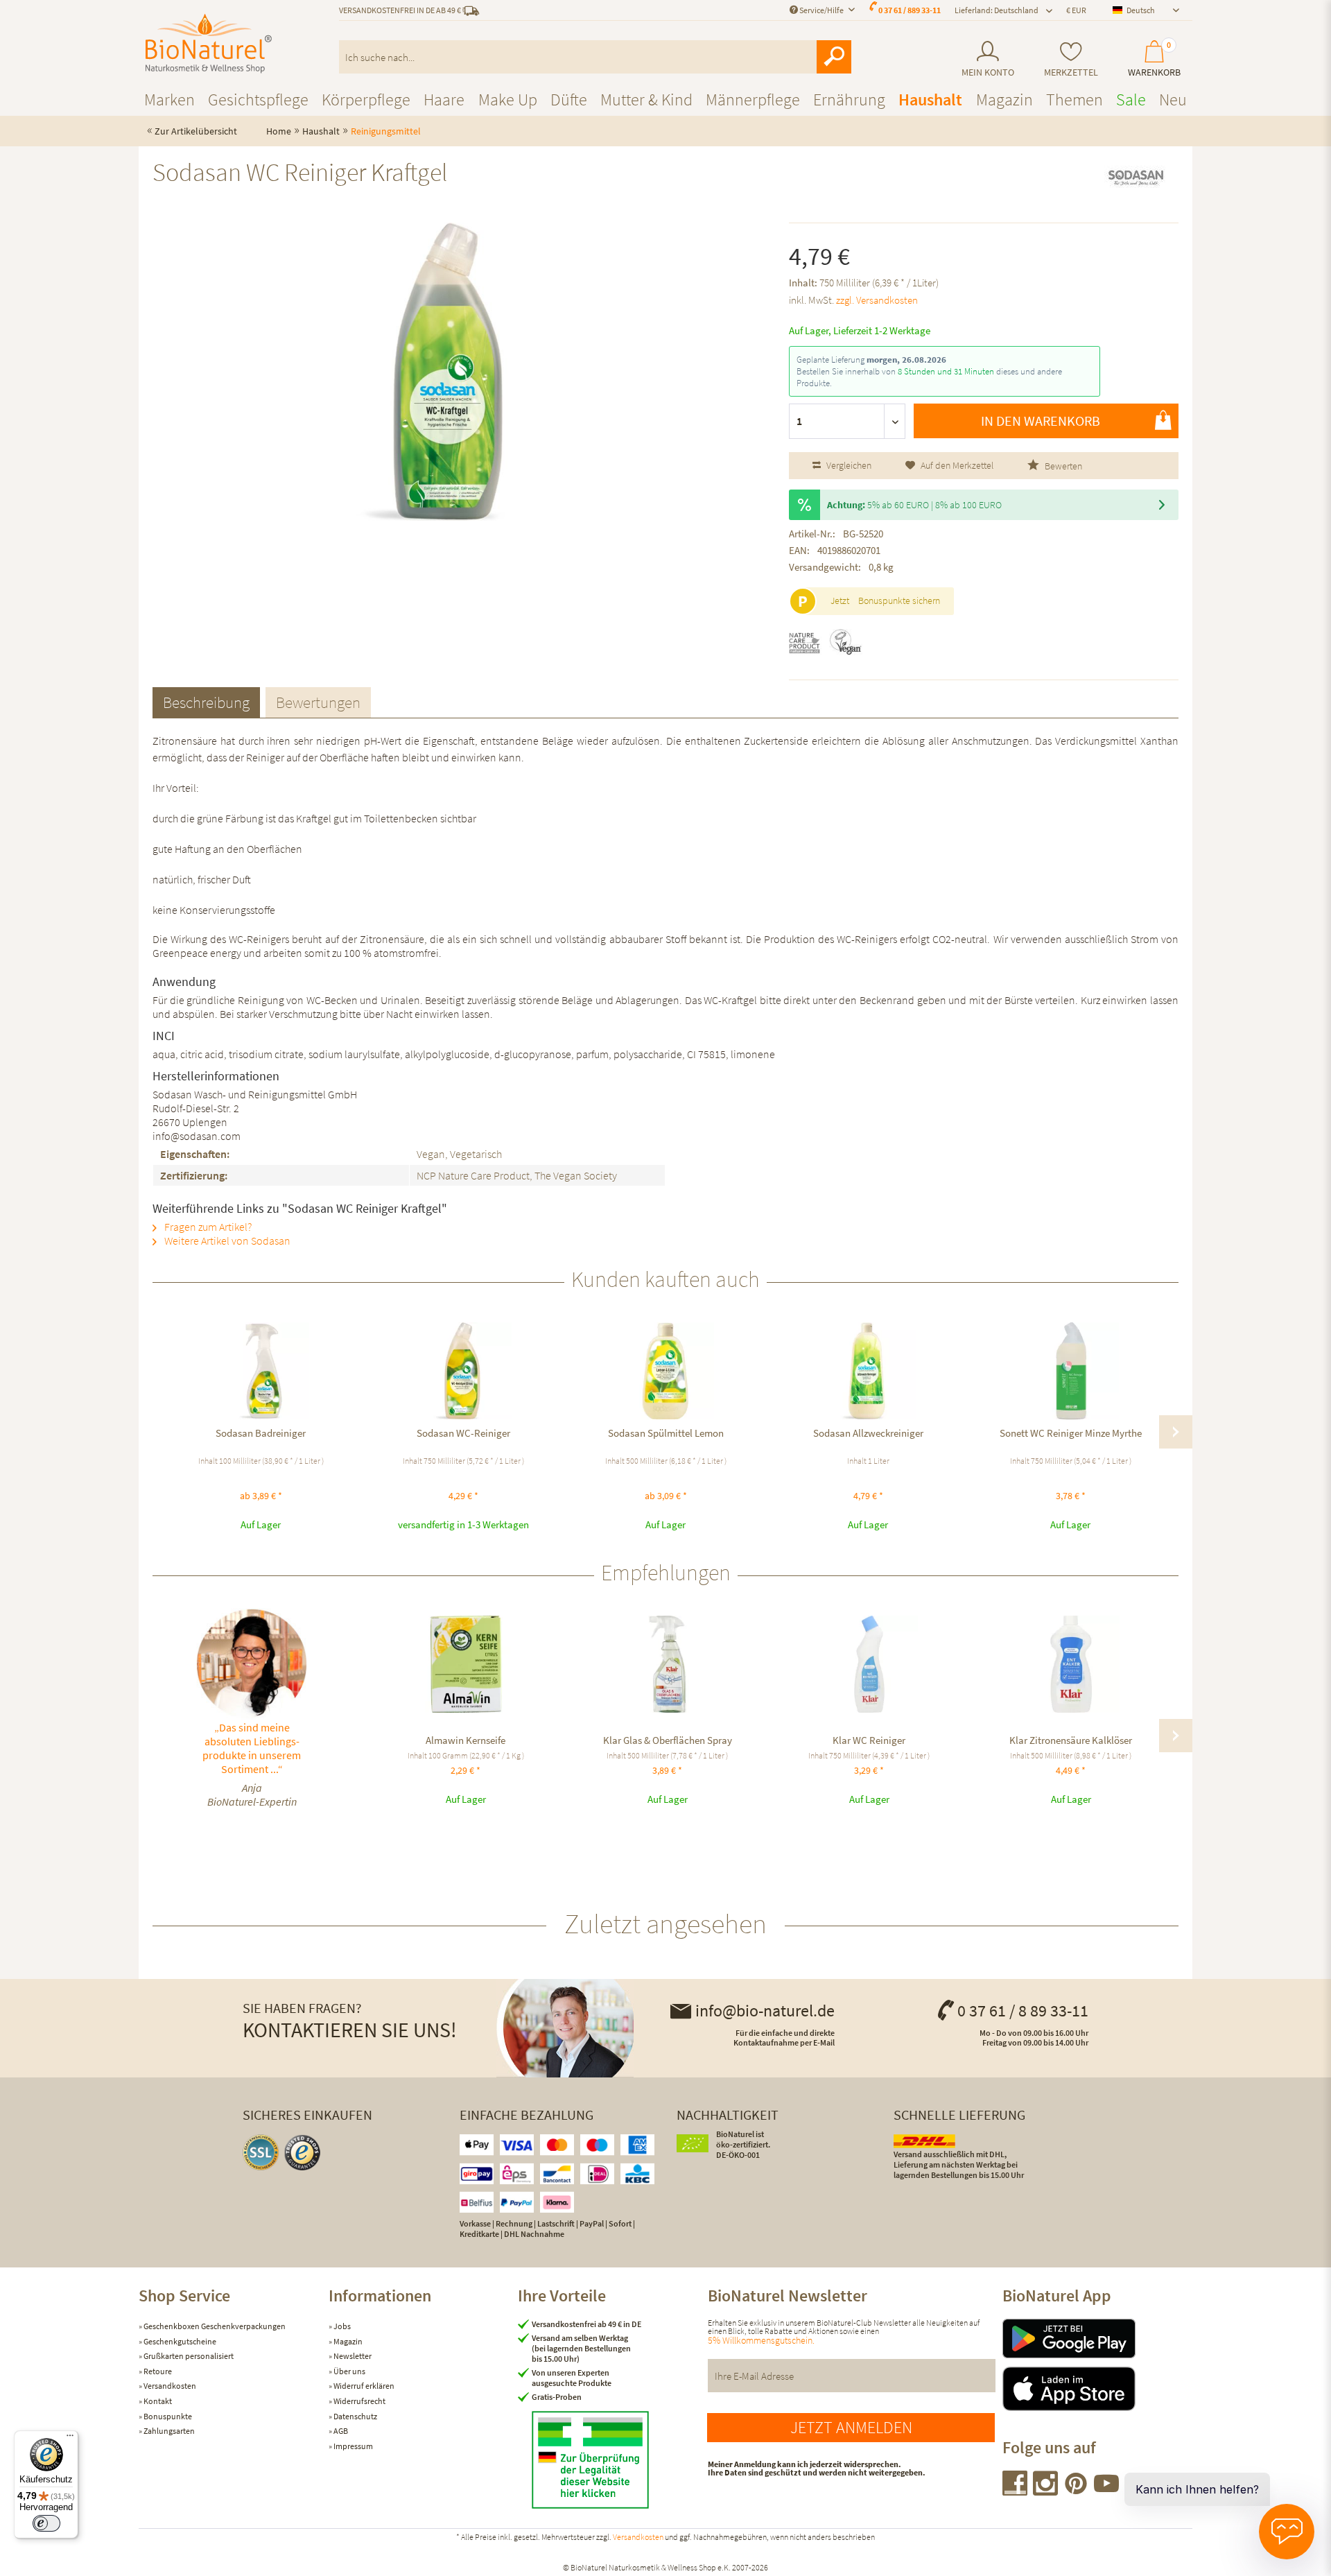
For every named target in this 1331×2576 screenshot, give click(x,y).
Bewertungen (318, 702)
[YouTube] (1106, 2491)
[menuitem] (988, 59)
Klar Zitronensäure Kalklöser (1071, 1740)
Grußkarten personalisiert (188, 2356)
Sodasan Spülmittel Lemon (666, 1433)
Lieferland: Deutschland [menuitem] (997, 10)
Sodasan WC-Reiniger (463, 1433)
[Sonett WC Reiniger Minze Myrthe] (1070, 1371)
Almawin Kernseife (466, 1740)
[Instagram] (1046, 2491)
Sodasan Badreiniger (261, 1433)
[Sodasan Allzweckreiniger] (868, 1371)
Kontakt (157, 2401)
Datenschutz (355, 2416)
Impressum (353, 2446)
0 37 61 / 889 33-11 (910, 10)
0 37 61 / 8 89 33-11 (1023, 2011)
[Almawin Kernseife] (466, 1664)
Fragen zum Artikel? (207, 1227)
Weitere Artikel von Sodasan (226, 1241)
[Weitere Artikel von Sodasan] (1136, 184)
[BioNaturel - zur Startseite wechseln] (209, 44)
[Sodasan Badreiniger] (261, 1371)
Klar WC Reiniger (869, 1740)
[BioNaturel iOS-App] (1097, 2389)
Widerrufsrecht (359, 2401)
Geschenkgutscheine (179, 2341)
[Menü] (70, 2439)
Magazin (347, 2341)
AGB (340, 2431)
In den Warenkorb (1041, 421)
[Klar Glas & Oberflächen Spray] (667, 1664)
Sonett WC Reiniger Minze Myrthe (1071, 1433)
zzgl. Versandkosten (877, 300)
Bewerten (1062, 466)
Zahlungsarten (168, 2431)
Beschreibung (206, 702)
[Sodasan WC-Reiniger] (463, 1371)
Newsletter (352, 2356)
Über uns (349, 2371)
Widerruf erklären (363, 2386)
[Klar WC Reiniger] (869, 1664)
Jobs (341, 2326)
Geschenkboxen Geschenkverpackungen (214, 2326)
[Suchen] (834, 57)
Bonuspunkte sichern (899, 600)
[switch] (46, 2523)
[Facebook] (1016, 2491)
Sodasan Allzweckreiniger (868, 1433)
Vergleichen (848, 465)
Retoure (157, 2371)
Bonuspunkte (167, 2416)
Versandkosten (169, 2386)
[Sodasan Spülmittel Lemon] (665, 1371)
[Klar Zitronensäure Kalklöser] (1071, 1664)
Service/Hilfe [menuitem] (821, 10)
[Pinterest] (1077, 2491)
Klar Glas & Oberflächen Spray (668, 1740)
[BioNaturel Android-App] (1097, 2339)
